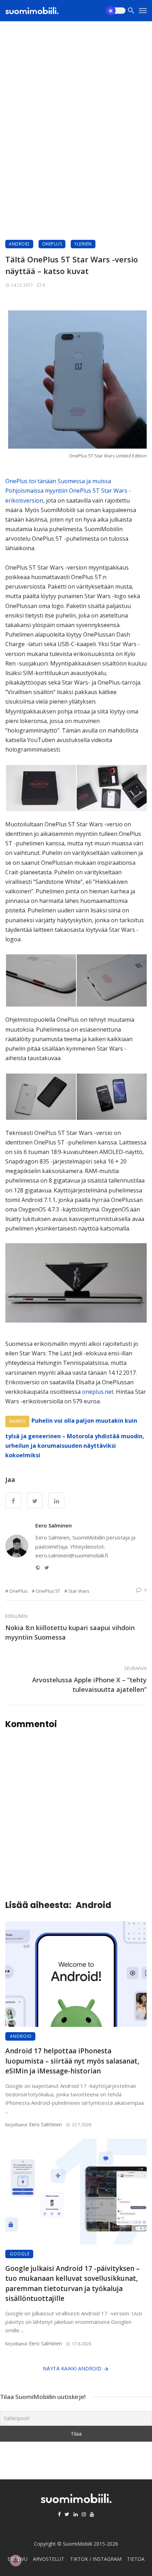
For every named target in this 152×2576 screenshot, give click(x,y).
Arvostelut (49, 2559)
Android (19, 244)
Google (20, 2254)
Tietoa (136, 2559)
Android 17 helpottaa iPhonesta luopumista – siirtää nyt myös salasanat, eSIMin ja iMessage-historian (72, 2061)
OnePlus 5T (48, 1591)
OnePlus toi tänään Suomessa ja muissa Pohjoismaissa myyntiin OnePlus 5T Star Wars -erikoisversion (68, 491)
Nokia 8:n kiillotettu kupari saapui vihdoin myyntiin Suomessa (70, 1632)
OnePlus (52, 244)
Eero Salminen (54, 1525)
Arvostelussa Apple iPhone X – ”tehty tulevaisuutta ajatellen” (89, 1685)
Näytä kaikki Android (72, 2368)
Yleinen (83, 244)
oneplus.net (98, 1392)
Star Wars (79, 1591)
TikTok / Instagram (96, 2559)
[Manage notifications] (16, 2560)
